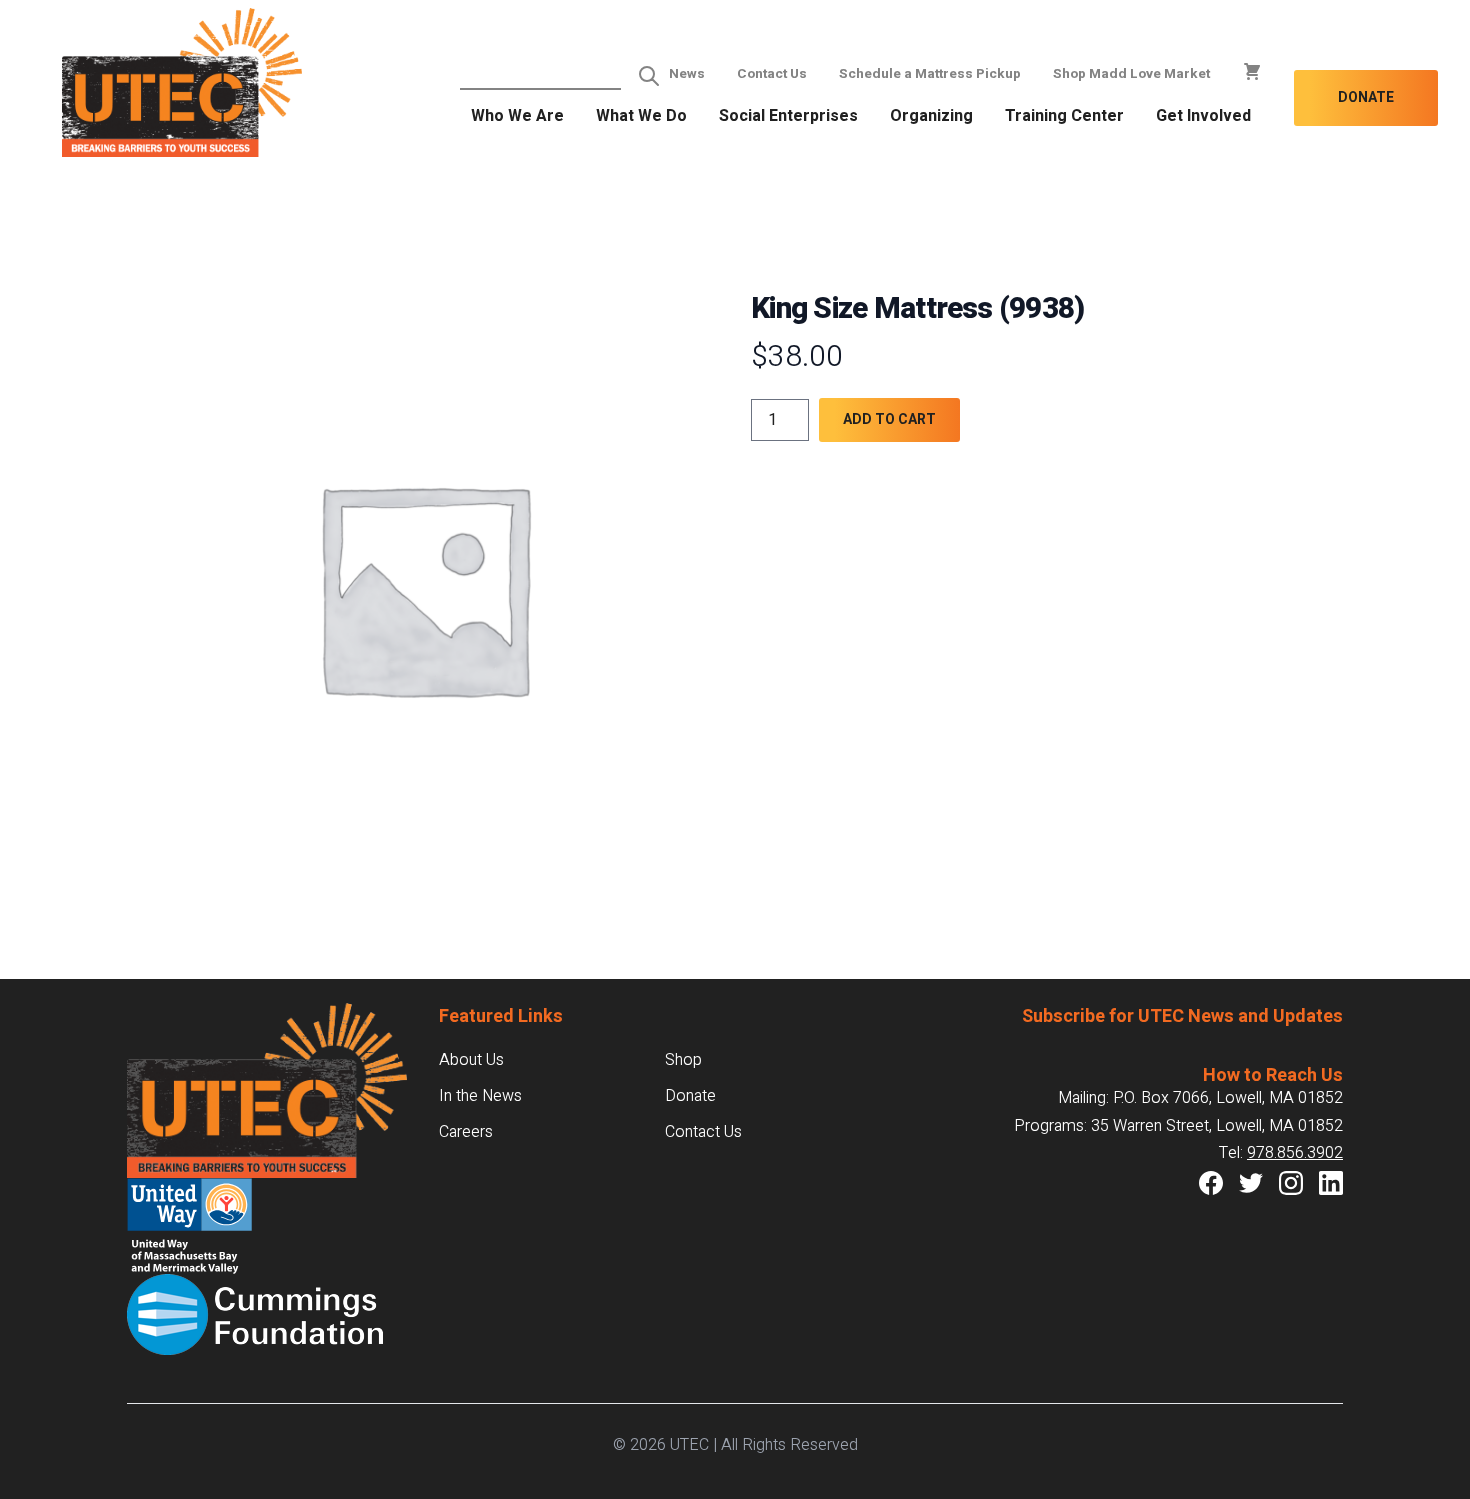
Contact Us (772, 74)
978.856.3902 (1295, 1153)
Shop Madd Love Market (1131, 74)
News (687, 74)
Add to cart (889, 419)
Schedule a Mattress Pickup (930, 74)
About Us (471, 1060)
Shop (683, 1060)
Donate (1366, 97)
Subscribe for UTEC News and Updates (1182, 1016)
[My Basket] (1252, 72)
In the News (480, 1096)
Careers (466, 1132)
